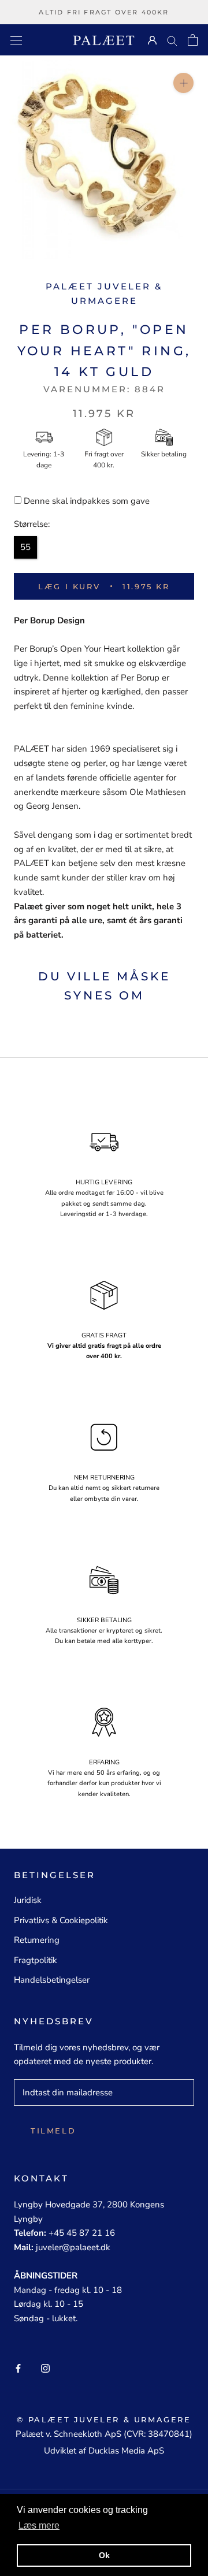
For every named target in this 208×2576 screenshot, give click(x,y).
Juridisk (28, 1900)
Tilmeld (53, 2131)
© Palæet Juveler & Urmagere (104, 2419)
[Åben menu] (16, 40)
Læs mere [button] (39, 2525)
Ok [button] (104, 2555)
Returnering (37, 1940)
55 (25, 547)
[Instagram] (45, 2368)
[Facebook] (18, 2368)
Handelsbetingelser (52, 1980)
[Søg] (172, 40)
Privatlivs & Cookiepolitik (61, 1920)
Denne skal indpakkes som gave (87, 501)
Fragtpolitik (36, 1960)
